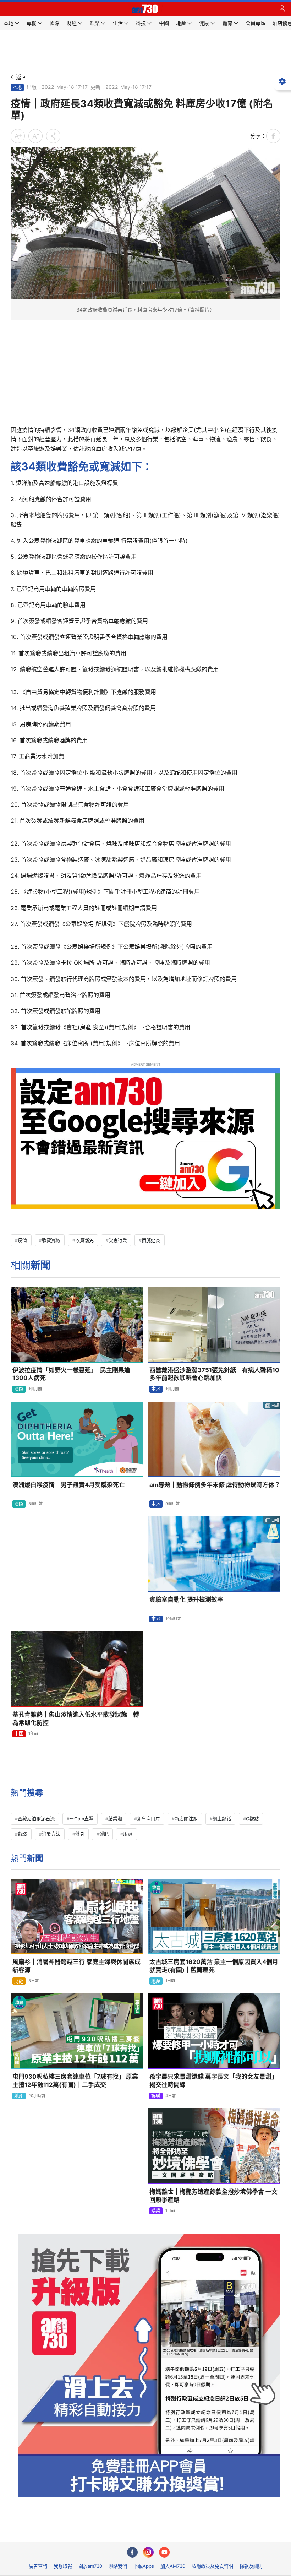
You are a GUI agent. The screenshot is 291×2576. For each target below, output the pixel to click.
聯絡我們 (118, 2566)
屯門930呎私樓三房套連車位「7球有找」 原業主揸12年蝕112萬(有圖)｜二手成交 (75, 2081)
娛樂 (156, 2096)
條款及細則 (251, 2566)
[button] (9, 9)
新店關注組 (186, 1819)
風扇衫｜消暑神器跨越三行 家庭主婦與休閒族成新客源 (76, 1966)
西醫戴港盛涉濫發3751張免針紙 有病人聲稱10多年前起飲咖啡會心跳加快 (214, 1374)
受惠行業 (118, 1240)
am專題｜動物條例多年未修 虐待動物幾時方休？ (215, 1485)
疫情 (22, 1240)
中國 (19, 1733)
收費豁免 (84, 1240)
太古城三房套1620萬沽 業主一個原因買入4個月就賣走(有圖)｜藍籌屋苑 (214, 1966)
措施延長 (151, 1240)
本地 (17, 87)
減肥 (104, 1834)
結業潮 (115, 1819)
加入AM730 (173, 2566)
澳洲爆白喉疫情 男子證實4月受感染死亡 (69, 1485)
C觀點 (252, 1819)
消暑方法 (51, 1834)
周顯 (128, 1834)
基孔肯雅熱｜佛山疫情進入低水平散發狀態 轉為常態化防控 (76, 1719)
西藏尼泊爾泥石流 (36, 1819)
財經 (19, 1981)
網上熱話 (222, 1819)
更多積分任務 (182, 2531)
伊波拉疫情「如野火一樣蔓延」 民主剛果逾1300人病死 (71, 1374)
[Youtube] (164, 2552)
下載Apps (144, 2566)
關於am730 (90, 2566)
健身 (80, 1834)
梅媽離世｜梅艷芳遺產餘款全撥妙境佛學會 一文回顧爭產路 (213, 2196)
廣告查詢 (38, 2566)
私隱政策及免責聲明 (212, 2566)
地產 (156, 1981)
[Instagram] (148, 2552)
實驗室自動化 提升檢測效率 (186, 1600)
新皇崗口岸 (149, 1819)
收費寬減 (51, 1240)
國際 (19, 1389)
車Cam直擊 (81, 1819)
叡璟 (22, 1834)
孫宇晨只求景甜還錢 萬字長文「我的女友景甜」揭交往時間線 (213, 2081)
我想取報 (63, 2566)
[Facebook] (132, 2552)
